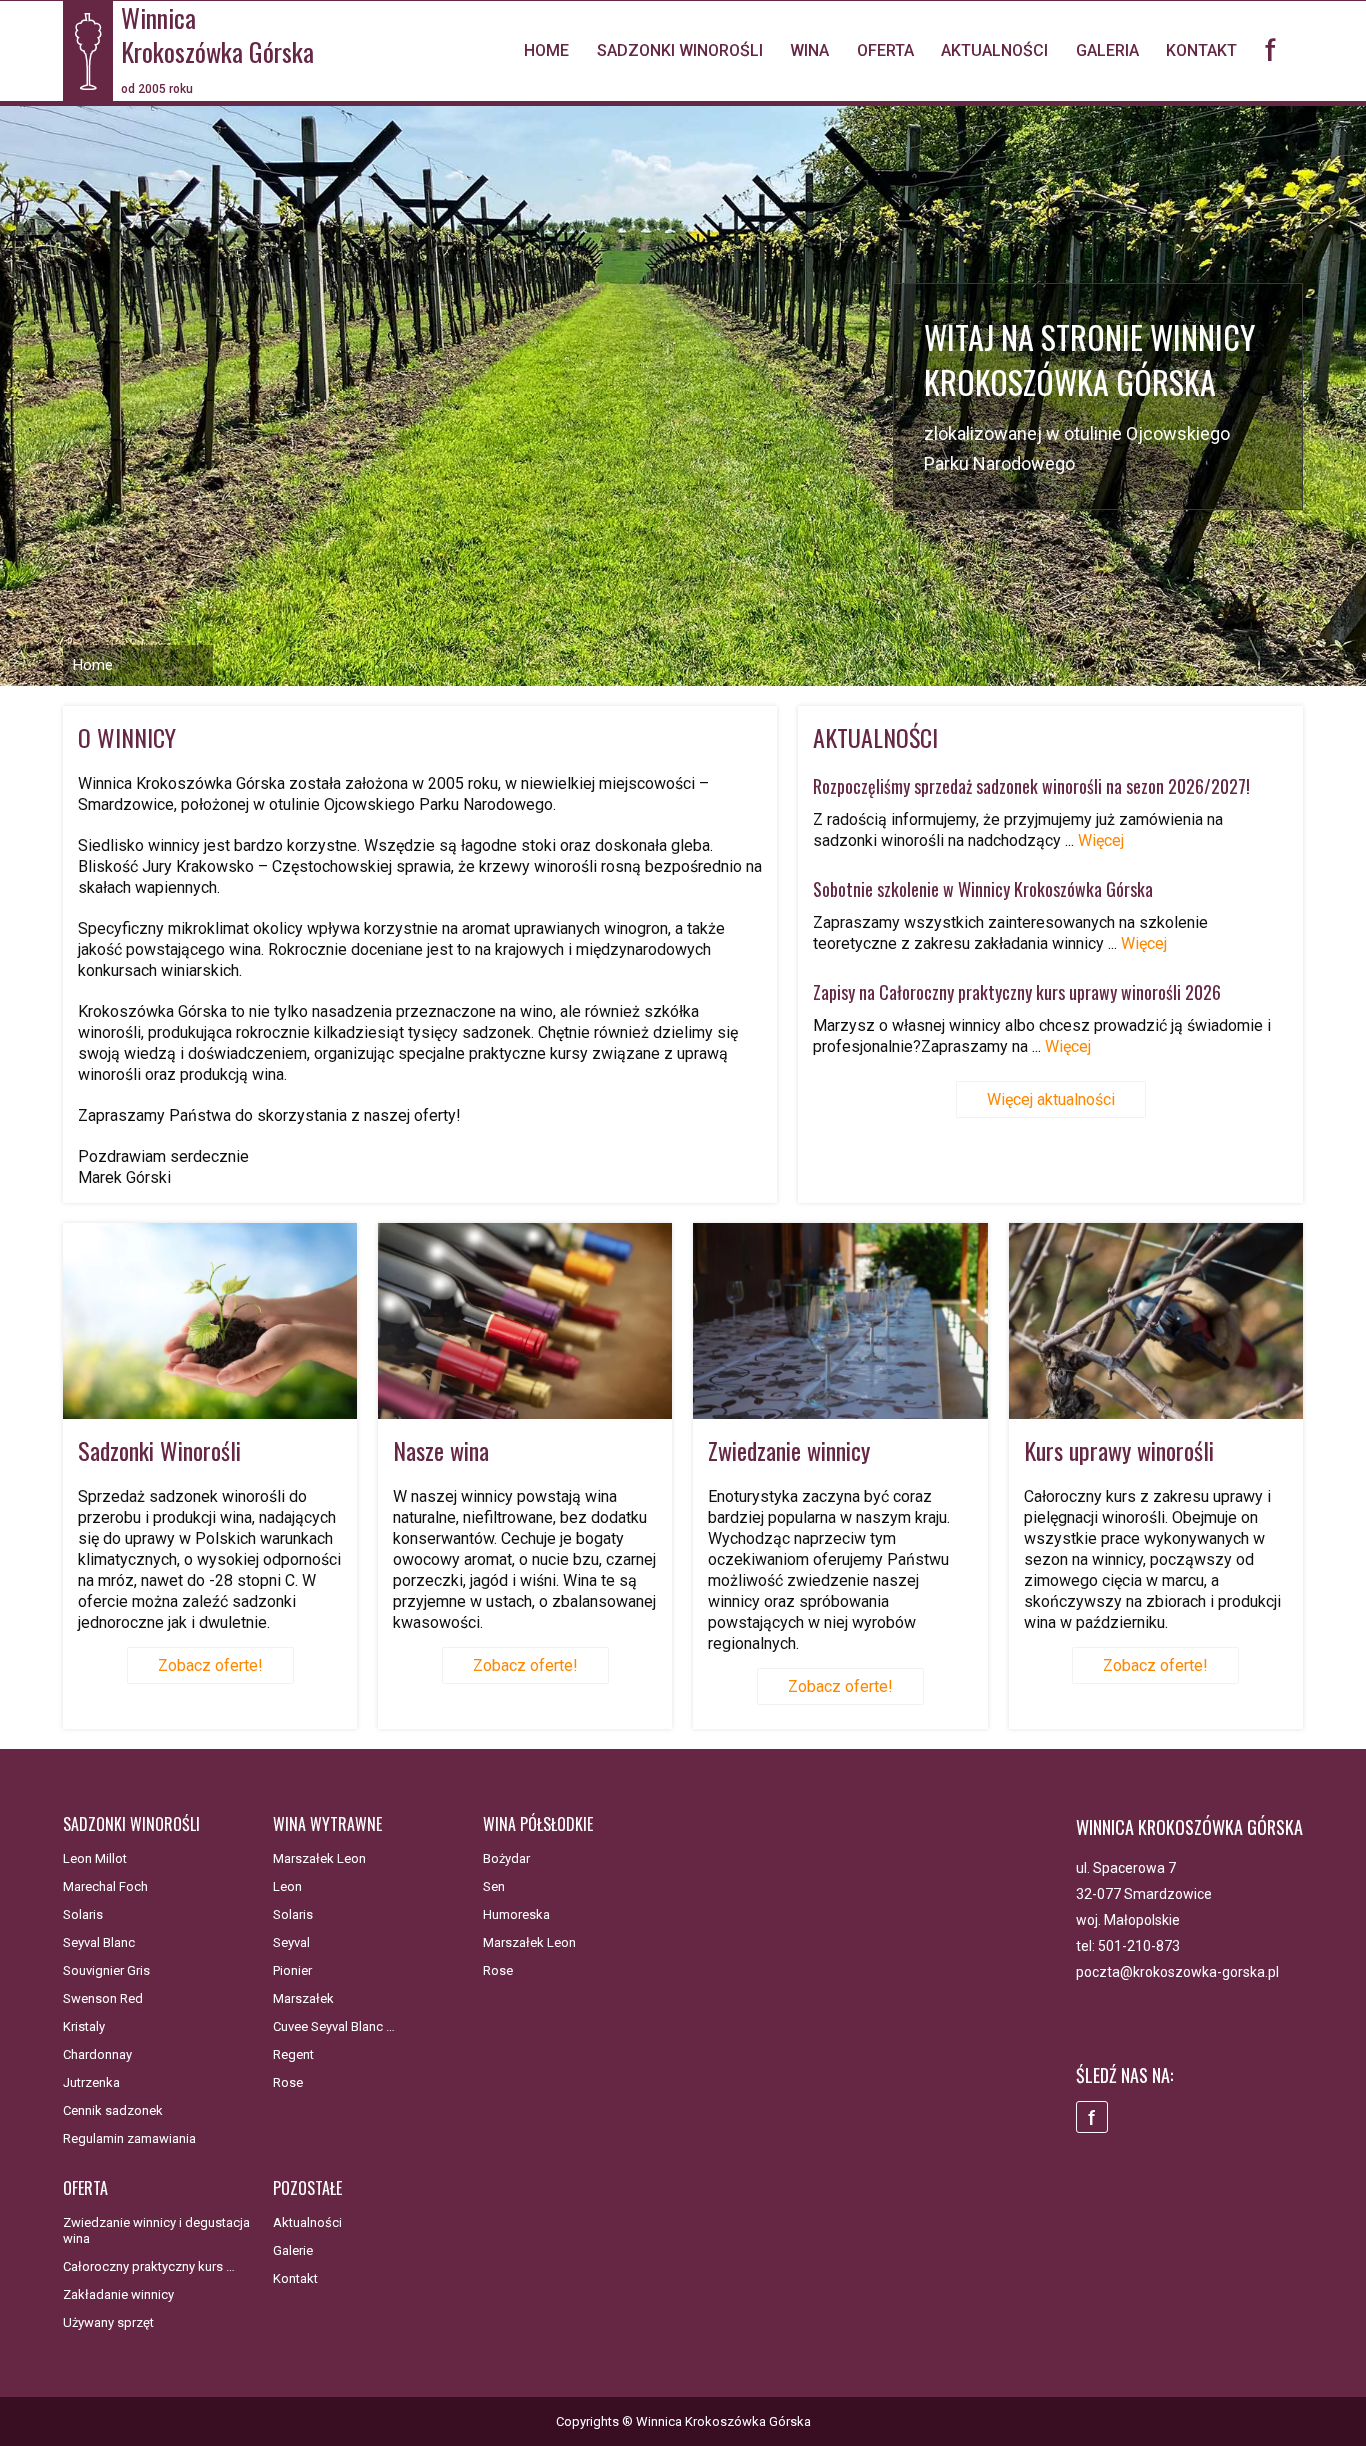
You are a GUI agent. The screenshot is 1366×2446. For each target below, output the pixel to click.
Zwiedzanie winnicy (789, 1450)
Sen (494, 1886)
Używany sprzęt (108, 2322)
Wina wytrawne (327, 1824)
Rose (288, 2082)
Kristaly (84, 2026)
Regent (293, 2054)
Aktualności (994, 50)
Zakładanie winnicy (118, 2294)
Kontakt (1201, 50)
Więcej (1101, 840)
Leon (287, 1886)
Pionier (292, 1970)
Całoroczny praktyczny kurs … (149, 2266)
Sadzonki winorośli (680, 50)
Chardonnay (97, 2054)
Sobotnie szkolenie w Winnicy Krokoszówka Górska (983, 889)
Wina (809, 50)
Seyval (291, 1942)
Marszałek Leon (319, 1858)
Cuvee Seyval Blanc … (334, 2026)
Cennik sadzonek (113, 2110)
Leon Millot (95, 1858)
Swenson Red (103, 1998)
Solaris (83, 1914)
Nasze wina (441, 1450)
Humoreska (516, 1914)
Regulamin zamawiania (129, 2138)
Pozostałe (307, 2188)
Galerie (293, 2250)
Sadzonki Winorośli (159, 1450)
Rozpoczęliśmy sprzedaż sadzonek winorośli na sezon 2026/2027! (1031, 786)
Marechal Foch (105, 1886)
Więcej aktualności (1051, 1099)
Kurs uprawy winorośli (1119, 1450)
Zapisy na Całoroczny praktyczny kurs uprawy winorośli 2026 (1017, 992)
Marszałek (303, 1998)
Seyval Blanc (99, 1942)
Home (546, 50)
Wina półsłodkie (538, 1824)
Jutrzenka (91, 2082)
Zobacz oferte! (210, 1665)
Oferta (885, 50)
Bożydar (506, 1858)
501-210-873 (1139, 1946)
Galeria (1107, 50)
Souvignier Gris (106, 1970)
